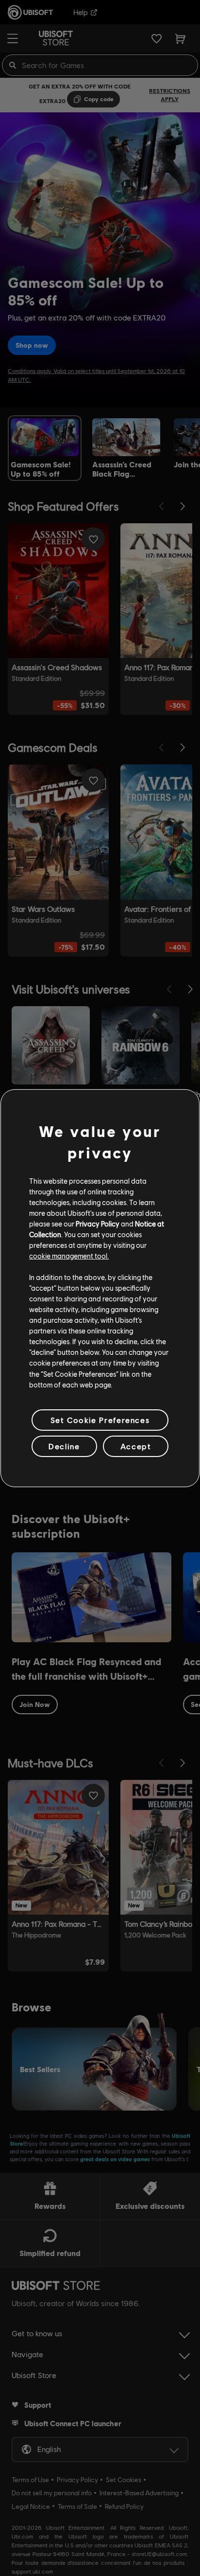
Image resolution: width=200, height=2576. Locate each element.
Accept (136, 1446)
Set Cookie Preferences (100, 1420)
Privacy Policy (98, 1224)
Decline (64, 1446)
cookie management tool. (69, 1256)
